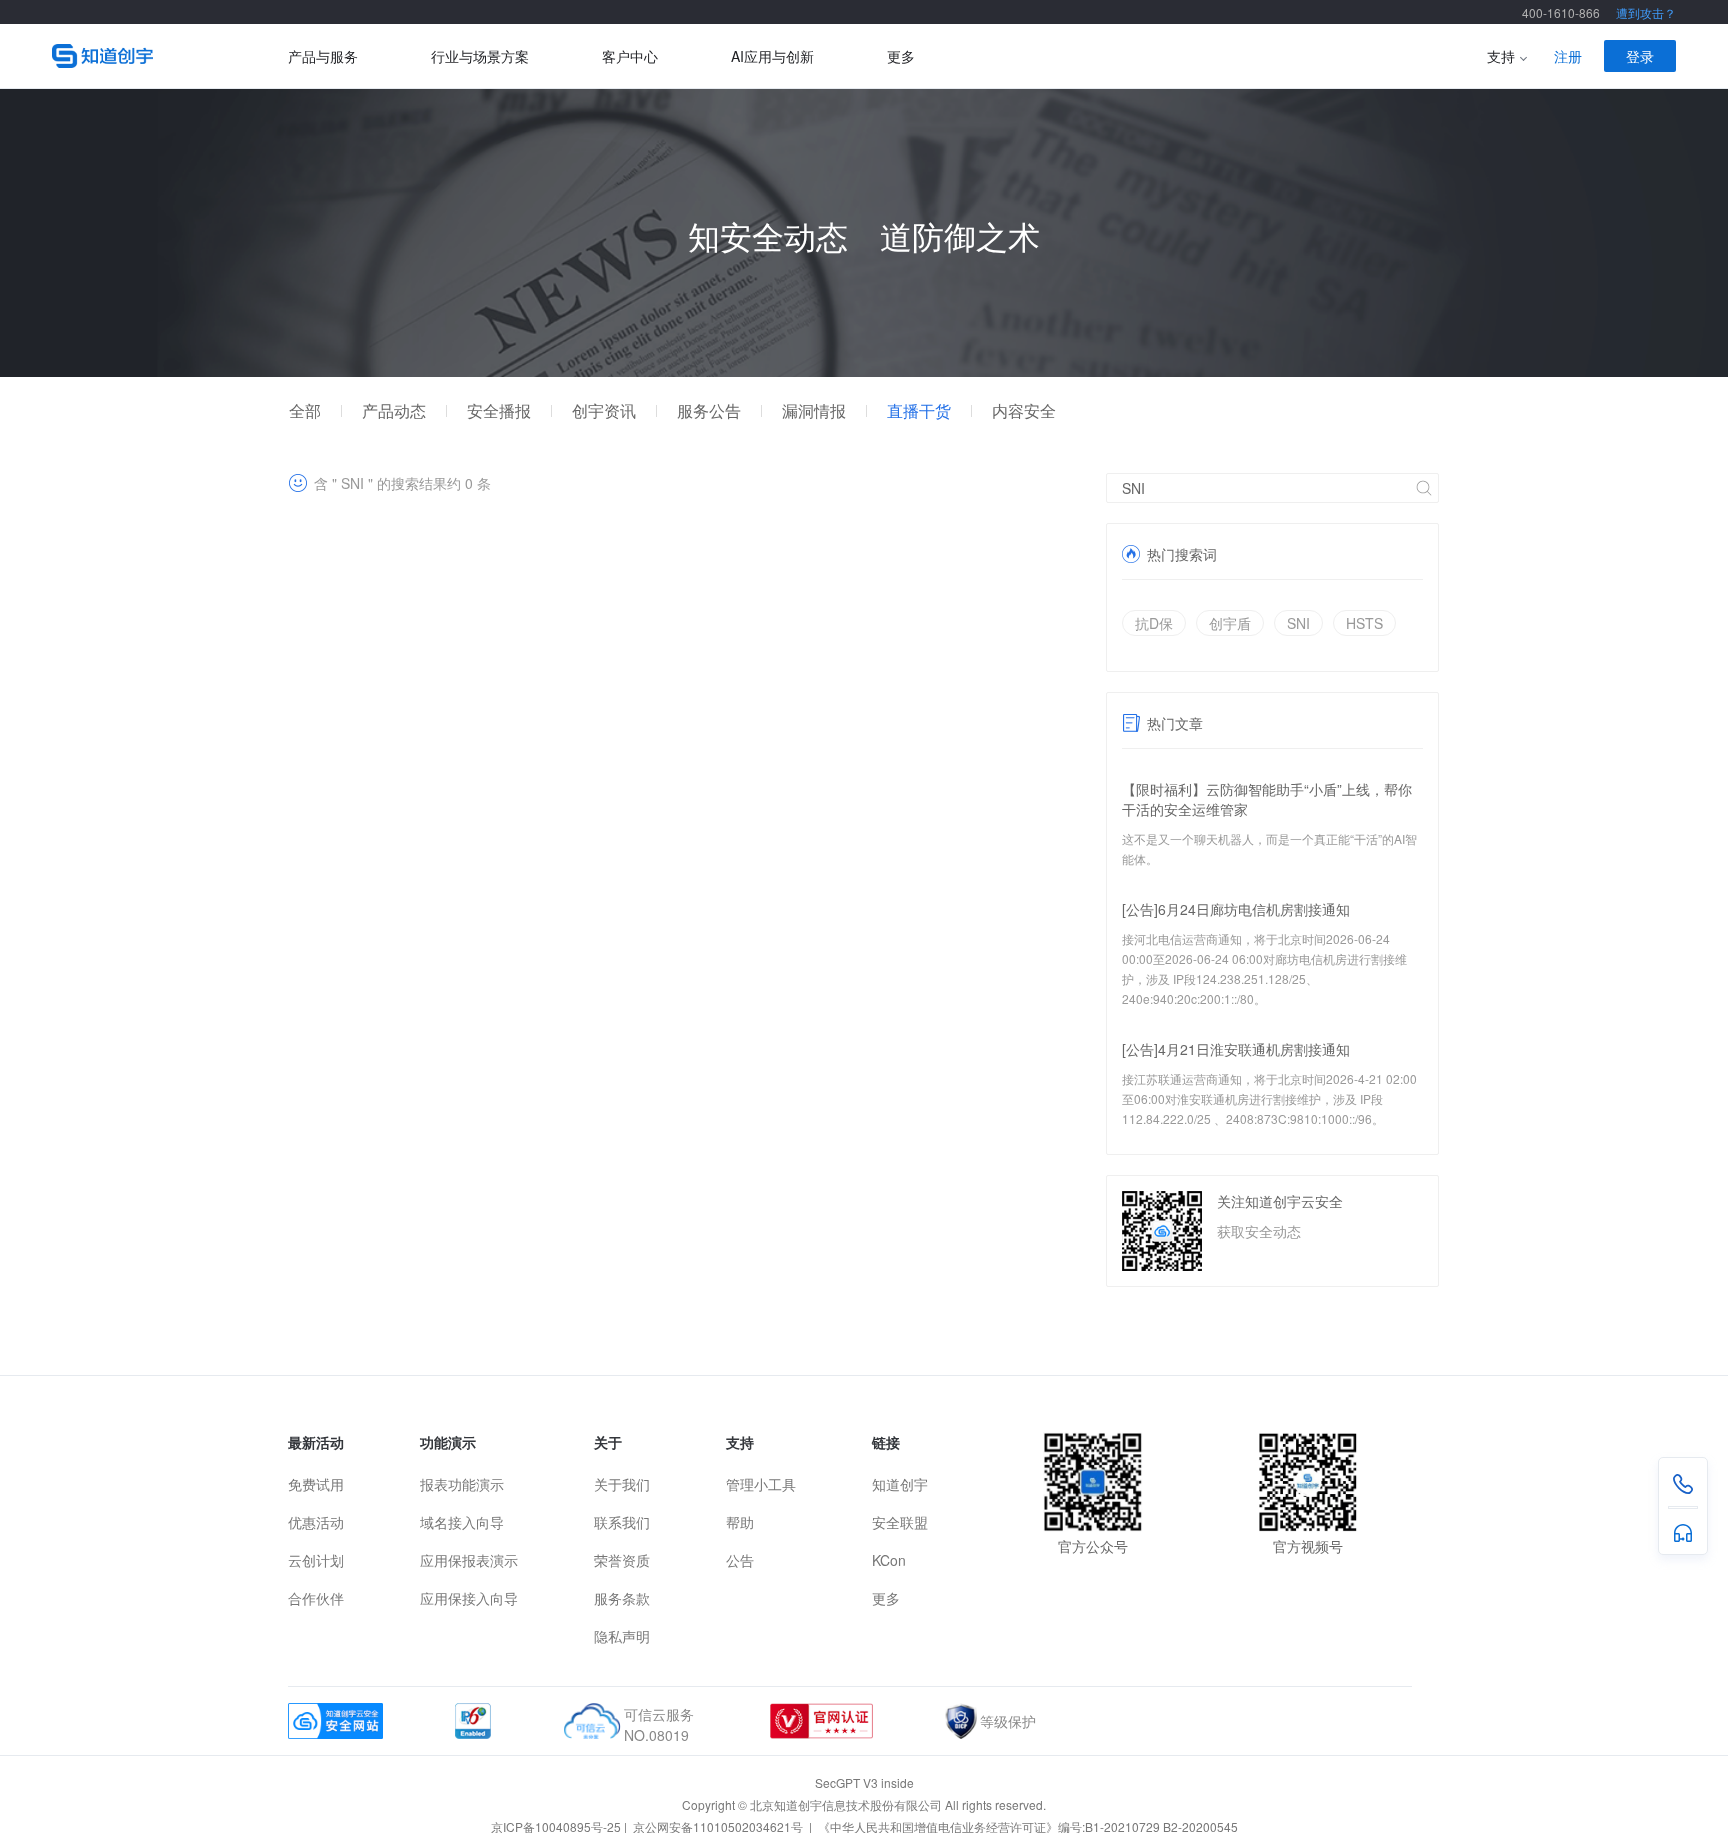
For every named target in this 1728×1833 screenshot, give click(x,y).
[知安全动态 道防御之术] (864, 371)
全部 (305, 411)
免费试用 (316, 1484)
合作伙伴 (316, 1598)
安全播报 (499, 411)
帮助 (740, 1522)
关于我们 (622, 1484)
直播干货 (919, 411)
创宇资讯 (604, 411)
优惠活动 (316, 1522)
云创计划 (316, 1560)
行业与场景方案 (480, 56)
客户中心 (630, 56)
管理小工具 (761, 1484)
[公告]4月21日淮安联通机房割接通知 (1236, 1049)
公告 (740, 1560)
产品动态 (394, 411)
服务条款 (622, 1598)
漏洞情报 (814, 411)
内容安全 (1024, 411)
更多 (901, 56)
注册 (1568, 56)
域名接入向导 (462, 1522)
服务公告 (709, 411)
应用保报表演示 (469, 1560)
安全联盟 (900, 1522)
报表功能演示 (462, 1484)
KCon (889, 1560)
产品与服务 (323, 56)
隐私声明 (622, 1636)
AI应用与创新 (772, 56)
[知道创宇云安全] (170, 56)
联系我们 (622, 1522)
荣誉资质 (622, 1560)
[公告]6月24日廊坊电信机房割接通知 (1236, 909)
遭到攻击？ (1646, 12)
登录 (1640, 56)
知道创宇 (900, 1484)
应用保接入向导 (469, 1598)
